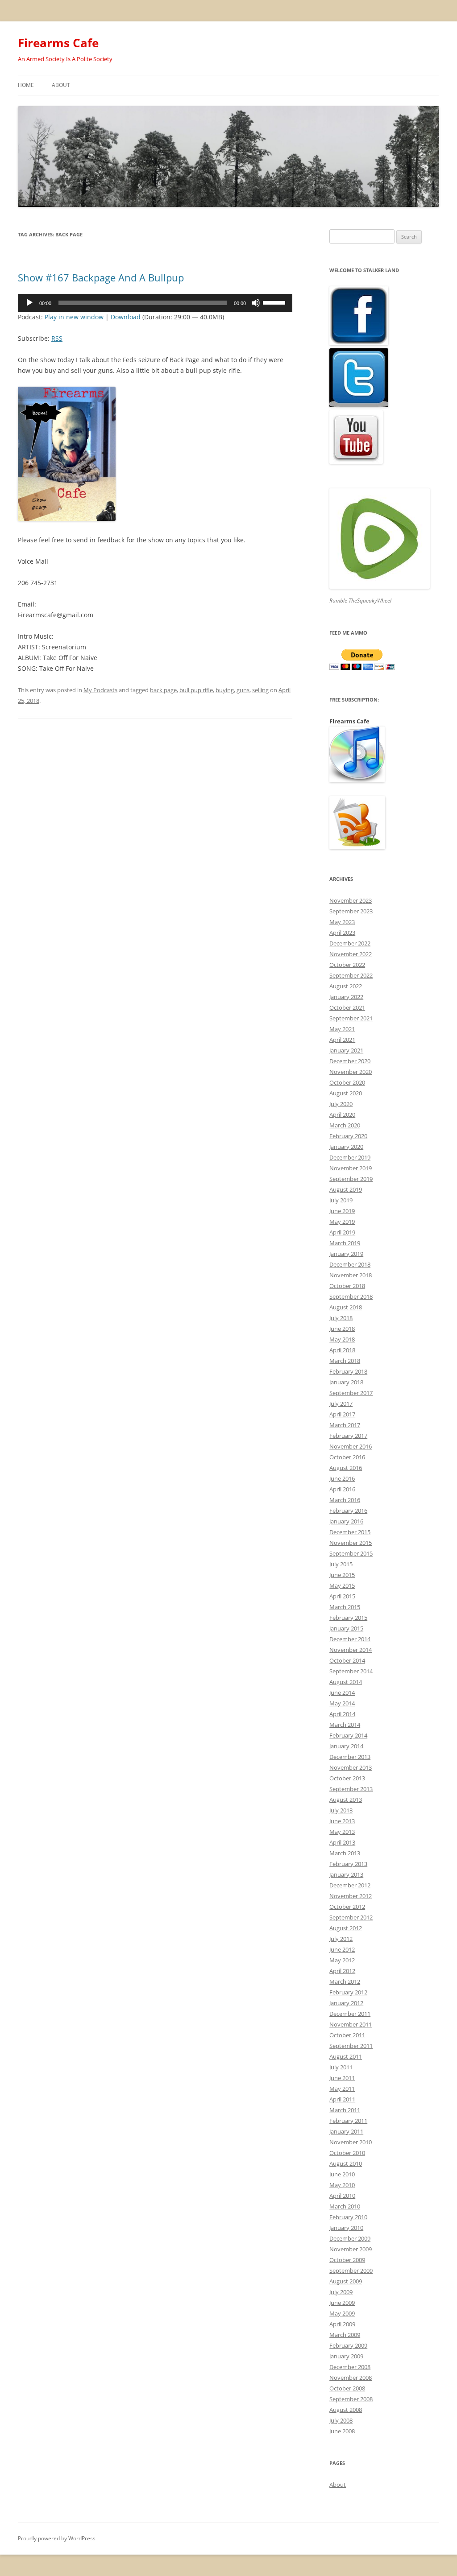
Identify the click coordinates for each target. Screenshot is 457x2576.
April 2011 (342, 2099)
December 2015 (350, 1532)
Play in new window (74, 317)
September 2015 (351, 1553)
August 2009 (346, 2281)
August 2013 (346, 1800)
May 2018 (342, 1339)
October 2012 (347, 1907)
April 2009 (342, 2324)
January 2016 (346, 1521)
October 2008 (347, 2388)
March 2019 (345, 1243)
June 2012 (342, 1949)
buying (225, 690)
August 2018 (346, 1307)
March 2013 (345, 1853)
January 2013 (346, 1874)
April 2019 (342, 1232)
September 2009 (351, 2271)
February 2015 (348, 1618)
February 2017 (348, 1436)
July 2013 (341, 1810)
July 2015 (341, 1564)
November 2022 (351, 954)
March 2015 (345, 1607)
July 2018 (341, 1318)
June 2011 (342, 2078)
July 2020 (341, 1104)
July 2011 (341, 2067)
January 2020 (346, 1147)
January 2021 (346, 1050)
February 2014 (348, 1735)
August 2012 (346, 1928)
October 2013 (347, 1778)
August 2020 (346, 1093)
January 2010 (346, 2228)
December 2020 (350, 1061)
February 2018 (348, 1371)
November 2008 (351, 2378)
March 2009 (345, 2335)
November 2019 (351, 1168)
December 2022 (350, 943)
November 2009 (351, 2249)
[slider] (275, 302)
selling (260, 690)
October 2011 (347, 2035)
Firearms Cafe (58, 43)
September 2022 (351, 975)
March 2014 (345, 1725)
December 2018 (350, 1264)
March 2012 (345, 1982)
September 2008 (351, 2399)
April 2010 (342, 2196)
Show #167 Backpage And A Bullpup (101, 277)
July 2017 (341, 1404)
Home (26, 85)
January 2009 (346, 2356)
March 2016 (345, 1500)
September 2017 (351, 1393)
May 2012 (342, 1960)
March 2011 (345, 2110)
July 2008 (341, 2420)
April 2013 (342, 1842)
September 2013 (351, 1789)
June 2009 (342, 2303)
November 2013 (351, 1767)
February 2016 (348, 1511)
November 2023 (351, 900)
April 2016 (342, 1489)
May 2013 (342, 1832)
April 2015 (342, 1596)
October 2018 (347, 1286)
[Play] (29, 303)
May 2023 (342, 922)
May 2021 (342, 1029)
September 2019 (351, 1179)
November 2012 (351, 1896)
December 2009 (350, 2238)
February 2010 (348, 2217)
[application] (155, 303)
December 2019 (350, 1157)
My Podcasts (100, 690)
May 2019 (342, 1222)
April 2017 (342, 1414)
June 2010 (342, 2174)
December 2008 (350, 2367)
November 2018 (351, 1275)
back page (163, 690)
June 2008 (342, 2431)
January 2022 (346, 997)
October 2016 (347, 1457)
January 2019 (346, 1254)
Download (126, 317)
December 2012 (350, 1885)
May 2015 (342, 1585)
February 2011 (348, 2121)
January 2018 (346, 1382)
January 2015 (346, 1628)
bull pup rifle (196, 690)
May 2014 (342, 1703)
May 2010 (342, 2185)
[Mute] (256, 303)
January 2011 (346, 2131)
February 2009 (348, 2345)
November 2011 (351, 2024)
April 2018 (342, 1350)
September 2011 (351, 2046)
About (61, 85)
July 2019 (341, 1200)
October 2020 (347, 1082)
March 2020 (345, 1125)
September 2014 (351, 1671)
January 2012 (346, 2003)
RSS (57, 338)
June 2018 (342, 1329)
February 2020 (348, 1136)
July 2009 (341, 2292)
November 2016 (351, 1446)
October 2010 (347, 2153)
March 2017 (345, 1425)
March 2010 (345, 2206)
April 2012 (342, 1971)
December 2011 (350, 2014)
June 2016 (342, 1478)
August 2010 (346, 2163)
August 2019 (346, 1189)
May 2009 (342, 2313)
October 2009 (347, 2260)
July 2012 (341, 1939)
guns (243, 690)
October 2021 (347, 1007)
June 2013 (342, 1821)
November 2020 (351, 1072)
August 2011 (346, 2056)
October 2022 (347, 965)
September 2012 (351, 1917)
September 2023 (351, 911)
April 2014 (342, 1714)
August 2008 (346, 2410)
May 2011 (342, 2089)
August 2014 (346, 1682)
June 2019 (342, 1211)
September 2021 (351, 1018)
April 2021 (342, 1040)
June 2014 (342, 1693)
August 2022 (346, 986)
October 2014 (347, 1660)
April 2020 (342, 1115)
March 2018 (345, 1361)
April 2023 (342, 933)
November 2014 (351, 1650)
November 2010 (351, 2142)
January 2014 (346, 1746)
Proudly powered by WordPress (57, 2538)
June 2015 (342, 1575)
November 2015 (351, 1543)
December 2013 (350, 1757)
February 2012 (348, 1992)
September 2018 (351, 1296)
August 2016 (346, 1468)
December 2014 (350, 1639)
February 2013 (348, 1864)
